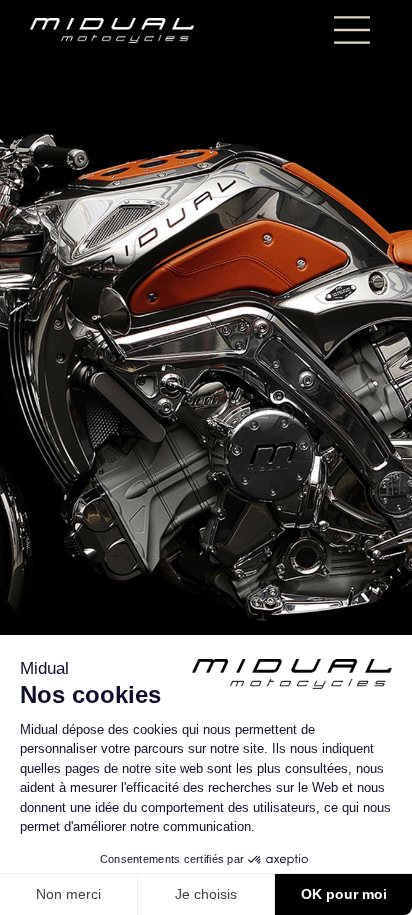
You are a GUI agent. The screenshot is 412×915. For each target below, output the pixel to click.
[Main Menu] (352, 30)
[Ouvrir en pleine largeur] (206, 457)
